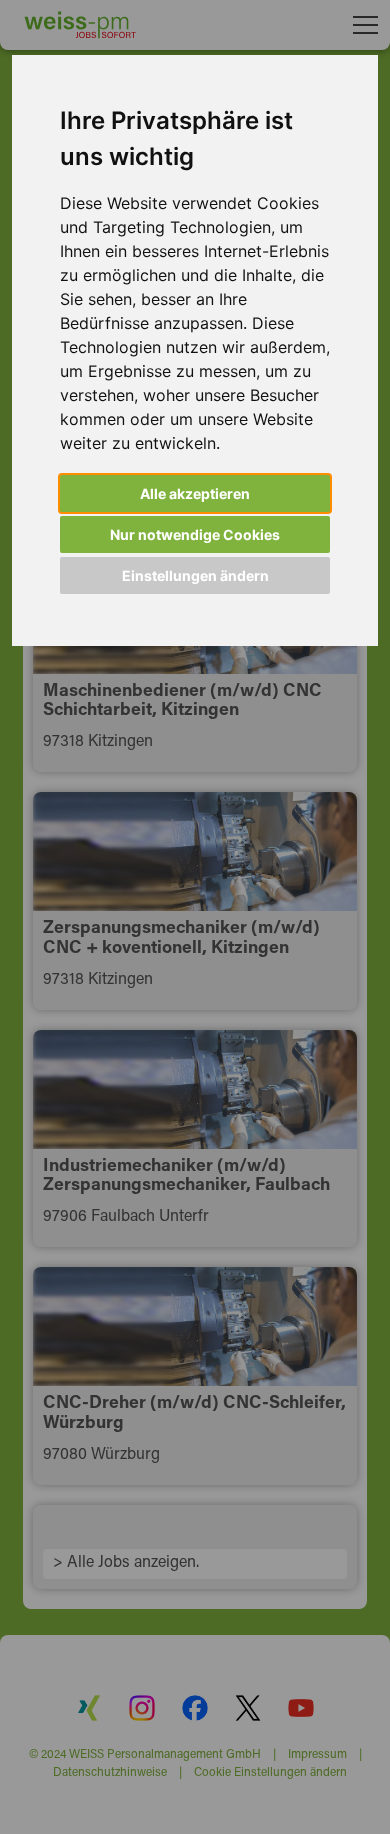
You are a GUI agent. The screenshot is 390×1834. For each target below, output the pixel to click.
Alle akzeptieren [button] (195, 493)
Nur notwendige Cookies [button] (195, 534)
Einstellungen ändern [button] (195, 575)
